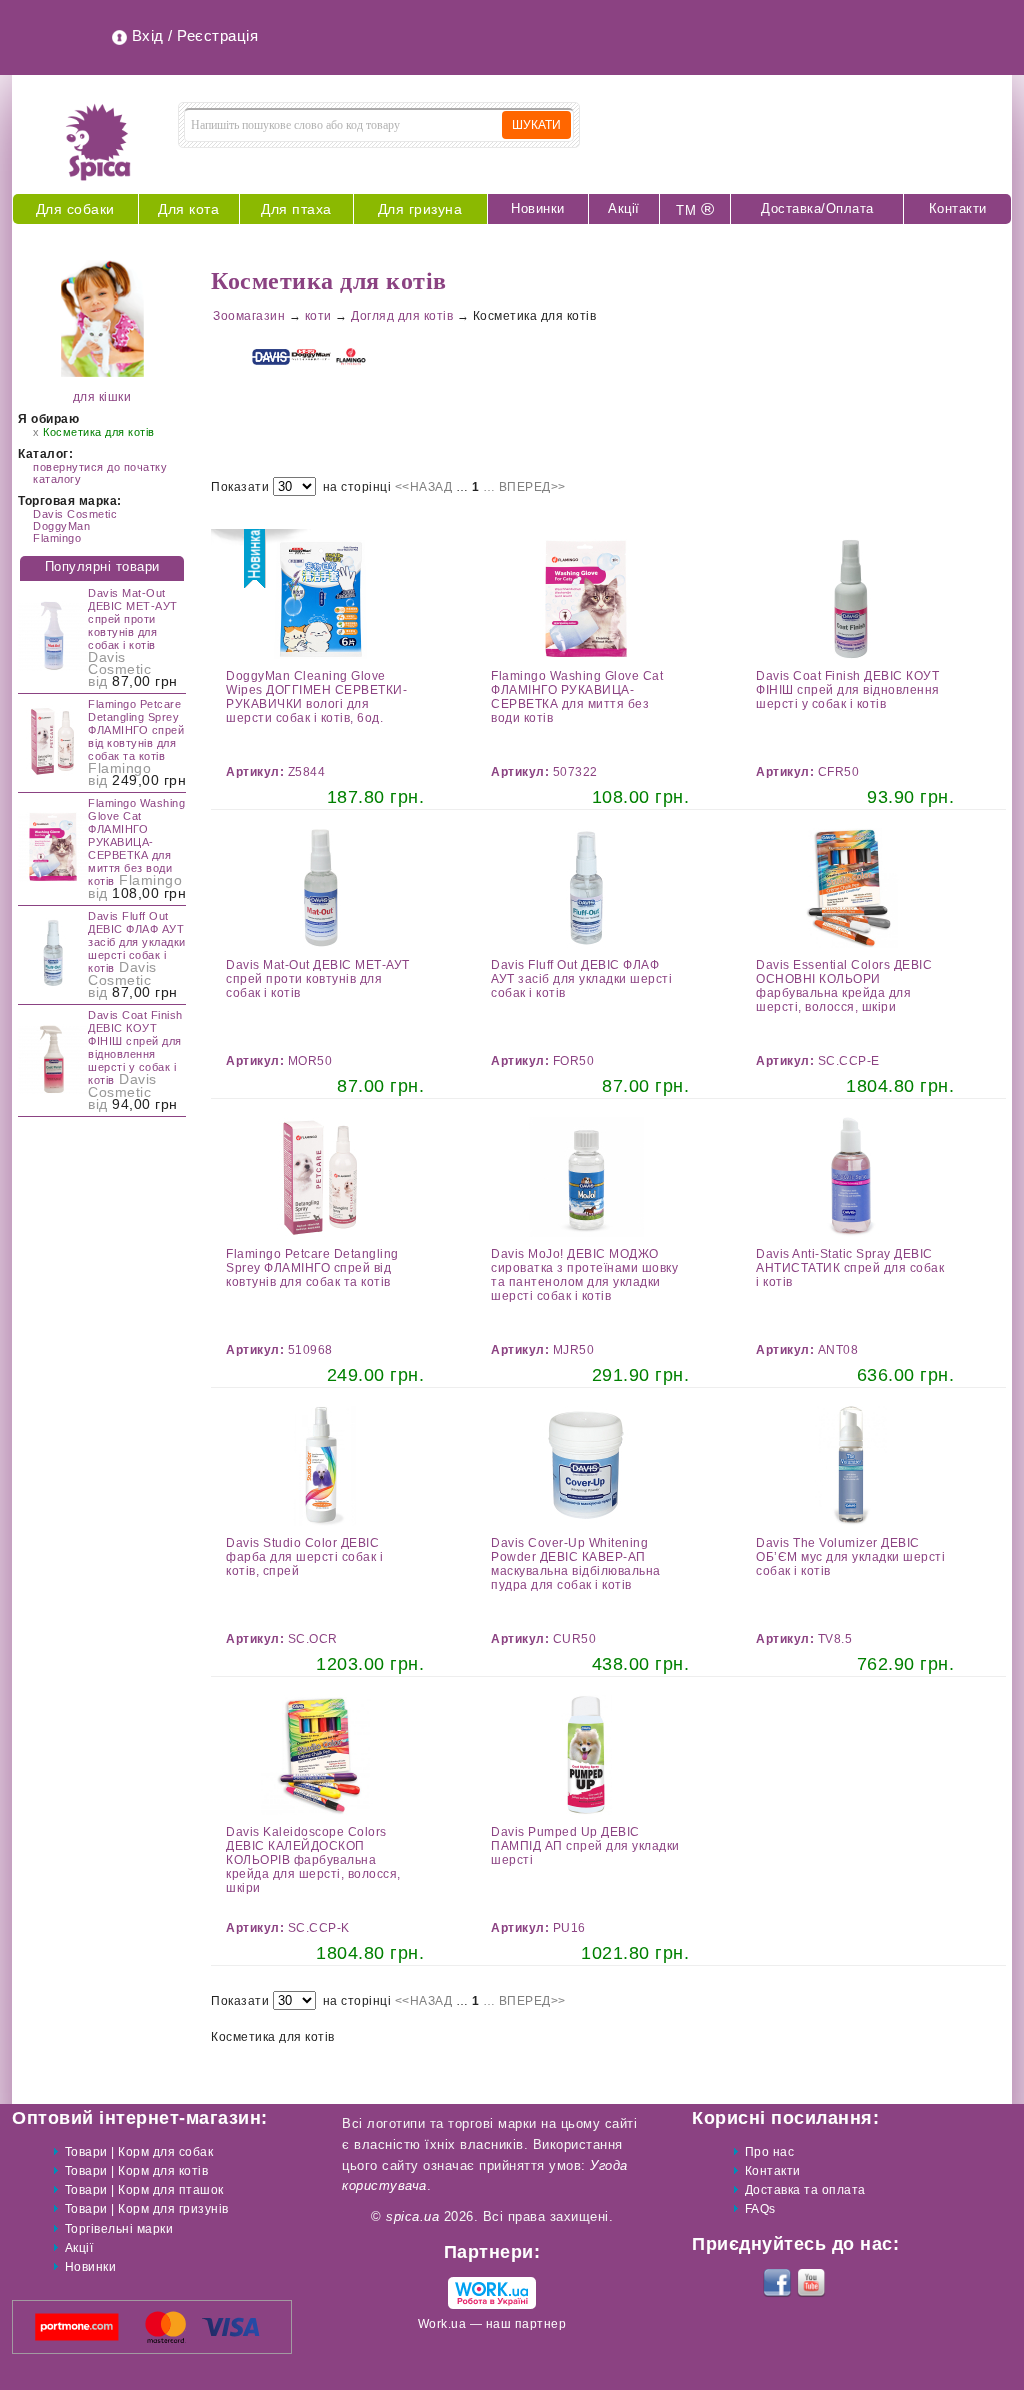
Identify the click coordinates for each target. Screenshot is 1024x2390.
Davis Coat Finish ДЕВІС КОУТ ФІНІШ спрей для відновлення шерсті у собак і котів (135, 1047)
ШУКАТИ (536, 125)
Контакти (958, 208)
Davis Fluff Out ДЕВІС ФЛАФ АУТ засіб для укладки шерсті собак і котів (137, 942)
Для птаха (296, 209)
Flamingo (57, 538)
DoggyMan (61, 526)
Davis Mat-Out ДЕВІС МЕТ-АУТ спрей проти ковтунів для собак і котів (133, 619)
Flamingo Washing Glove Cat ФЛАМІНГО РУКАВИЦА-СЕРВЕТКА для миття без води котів (136, 842)
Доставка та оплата (805, 2190)
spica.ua (412, 2216)
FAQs (760, 2209)
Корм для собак (165, 2152)
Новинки (538, 208)
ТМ (695, 209)
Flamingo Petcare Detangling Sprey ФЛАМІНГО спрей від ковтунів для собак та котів (136, 730)
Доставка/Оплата (817, 208)
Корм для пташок (171, 2190)
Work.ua (442, 2324)
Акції (624, 208)
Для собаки (75, 209)
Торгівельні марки (119, 2229)
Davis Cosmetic (75, 514)
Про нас (770, 2152)
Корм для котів (163, 2171)
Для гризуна (420, 209)
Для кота (188, 209)
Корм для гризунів (173, 2209)
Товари (86, 2152)
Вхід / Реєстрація (195, 35)
